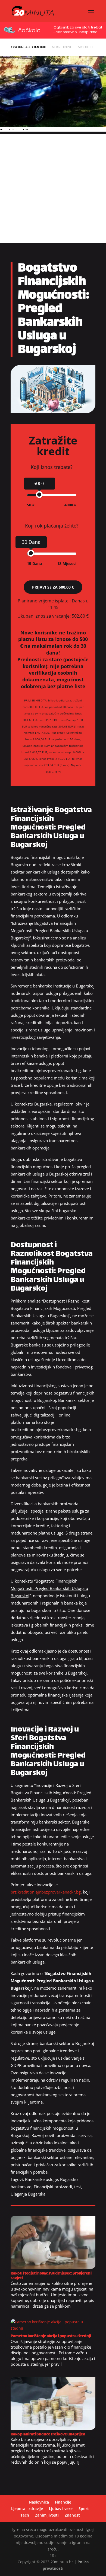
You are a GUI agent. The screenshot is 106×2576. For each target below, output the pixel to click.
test (78, 2187)
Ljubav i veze (61, 2509)
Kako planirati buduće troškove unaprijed (48, 2434)
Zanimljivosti (47, 2515)
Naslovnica (39, 2502)
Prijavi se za (53, 587)
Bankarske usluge (41, 2179)
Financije (63, 2502)
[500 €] (39, 495)
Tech (25, 2515)
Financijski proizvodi (53, 2187)
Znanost (72, 2515)
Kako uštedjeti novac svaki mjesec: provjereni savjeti (51, 2276)
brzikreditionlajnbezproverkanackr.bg (46, 1892)
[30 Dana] (31, 553)
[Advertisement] (53, 187)
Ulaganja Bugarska (28, 2194)
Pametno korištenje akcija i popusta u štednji (51, 2336)
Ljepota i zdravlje (27, 2509)
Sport (84, 2509)
